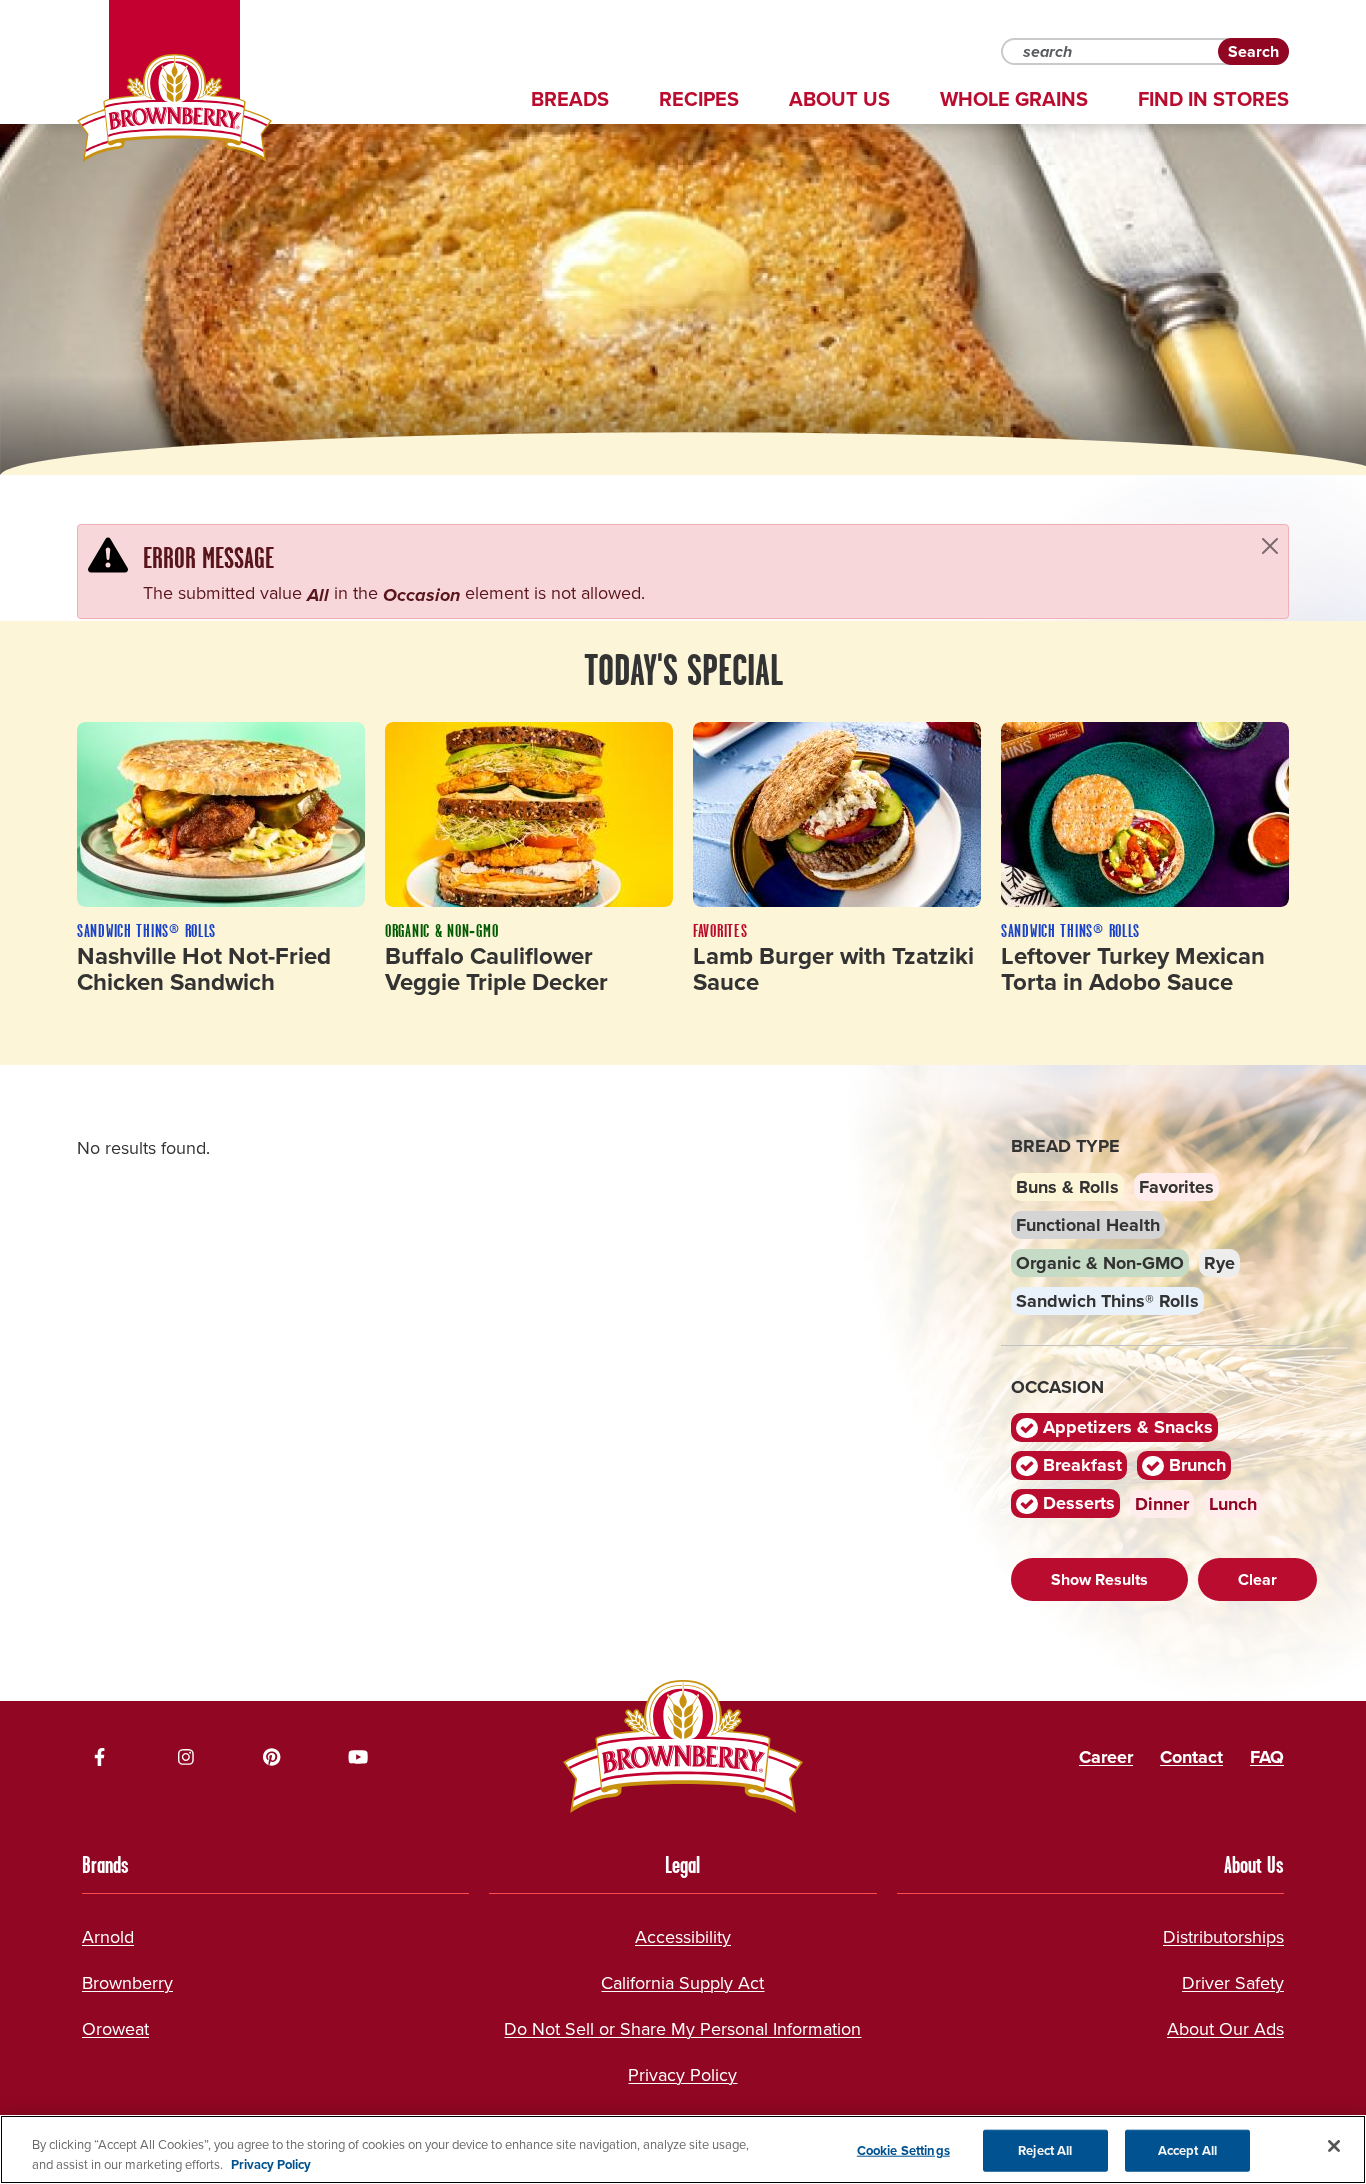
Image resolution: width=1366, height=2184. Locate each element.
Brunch (1195, 1465)
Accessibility (683, 1937)
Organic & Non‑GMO (1100, 1263)
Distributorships (1223, 1937)
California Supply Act (682, 1983)
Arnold (108, 1937)
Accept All (1187, 2150)
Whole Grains (1014, 99)
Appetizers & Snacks (1125, 1427)
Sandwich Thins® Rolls (1107, 1301)
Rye (1219, 1263)
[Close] (1270, 545)
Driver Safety (1233, 1983)
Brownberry (127, 1983)
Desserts (1076, 1503)
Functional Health (1088, 1225)
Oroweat (115, 2029)
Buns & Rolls (1067, 1187)
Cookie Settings (903, 2150)
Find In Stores (1213, 99)
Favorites (1176, 1187)
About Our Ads (1225, 2029)
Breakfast (1080, 1465)
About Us (839, 99)
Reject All (1045, 2150)
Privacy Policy (682, 2075)
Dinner (1162, 1504)
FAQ (1267, 1757)
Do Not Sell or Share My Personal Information (682, 2029)
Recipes (699, 99)
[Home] (174, 108)
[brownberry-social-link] (100, 1757)
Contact (1191, 1757)
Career (1106, 1757)
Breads (570, 99)
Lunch (1233, 1504)
